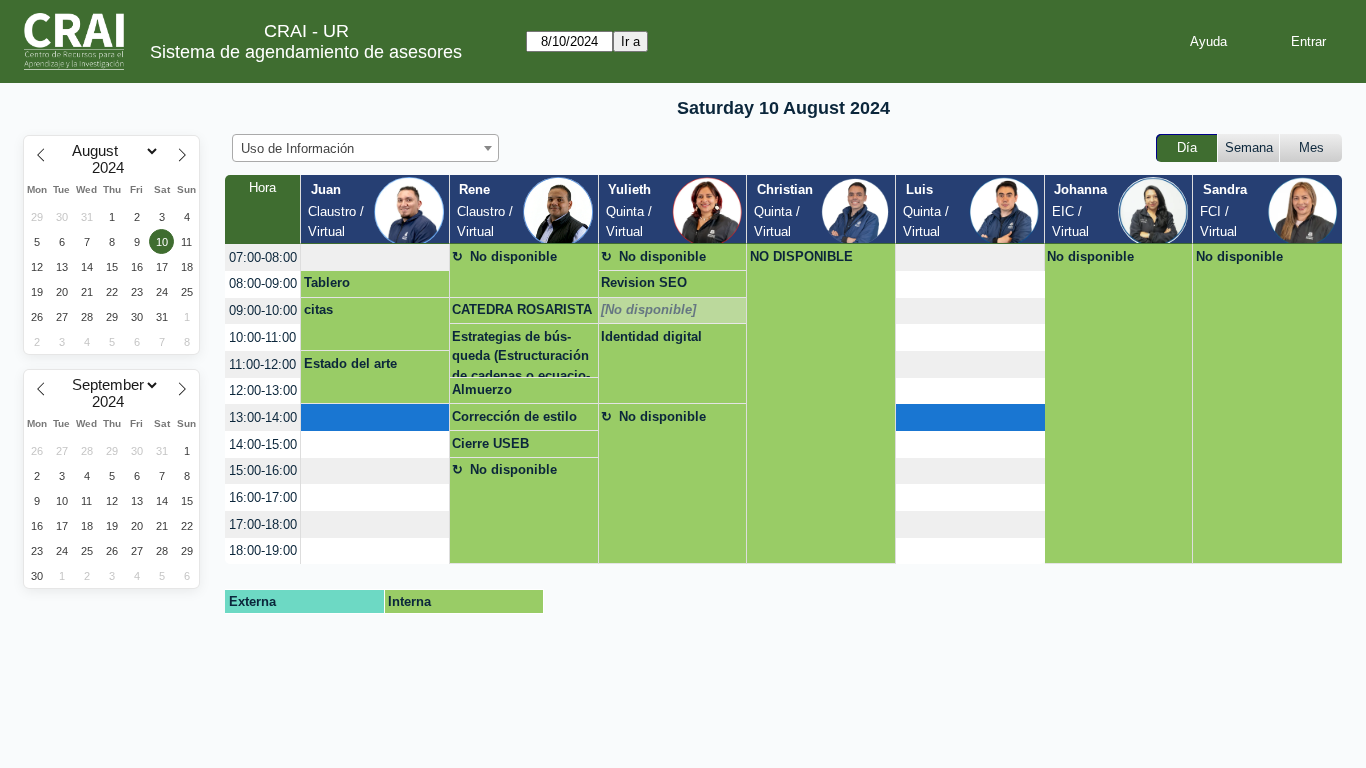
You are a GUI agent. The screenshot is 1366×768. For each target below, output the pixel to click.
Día (1187, 147)
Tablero (327, 282)
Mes (1311, 147)
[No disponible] (648, 309)
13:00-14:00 (263, 417)
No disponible (513, 256)
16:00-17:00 (263, 497)
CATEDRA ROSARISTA (522, 309)
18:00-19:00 (263, 550)
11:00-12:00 (262, 364)
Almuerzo (482, 389)
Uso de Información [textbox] (297, 148)
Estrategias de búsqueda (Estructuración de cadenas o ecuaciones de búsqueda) (521, 353)
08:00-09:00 (263, 283)
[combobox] (365, 148)
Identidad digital (651, 336)
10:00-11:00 (262, 337)
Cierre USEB (490, 443)
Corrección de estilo (514, 416)
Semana (1249, 147)
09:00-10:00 (263, 310)
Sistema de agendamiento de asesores (306, 52)
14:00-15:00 (263, 444)
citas (318, 309)
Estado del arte (350, 363)
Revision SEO (644, 282)
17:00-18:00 (263, 524)
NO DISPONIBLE (801, 256)
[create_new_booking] (375, 257)
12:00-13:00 (263, 390)
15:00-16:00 (263, 470)
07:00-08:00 (263, 257)
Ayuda (1208, 41)
